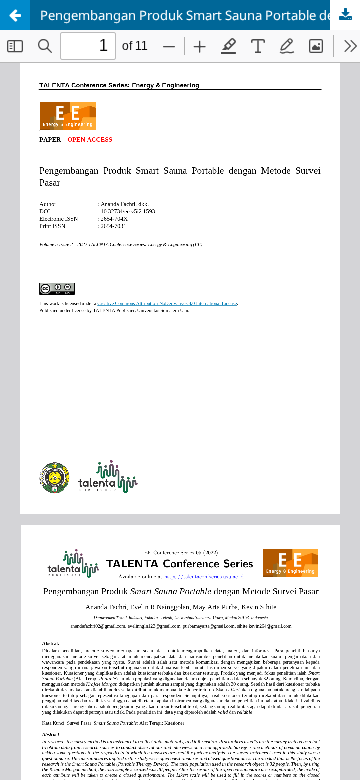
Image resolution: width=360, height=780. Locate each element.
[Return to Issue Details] (15, 15)
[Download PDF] (345, 15)
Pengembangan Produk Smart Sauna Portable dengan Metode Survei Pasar (200, 15)
